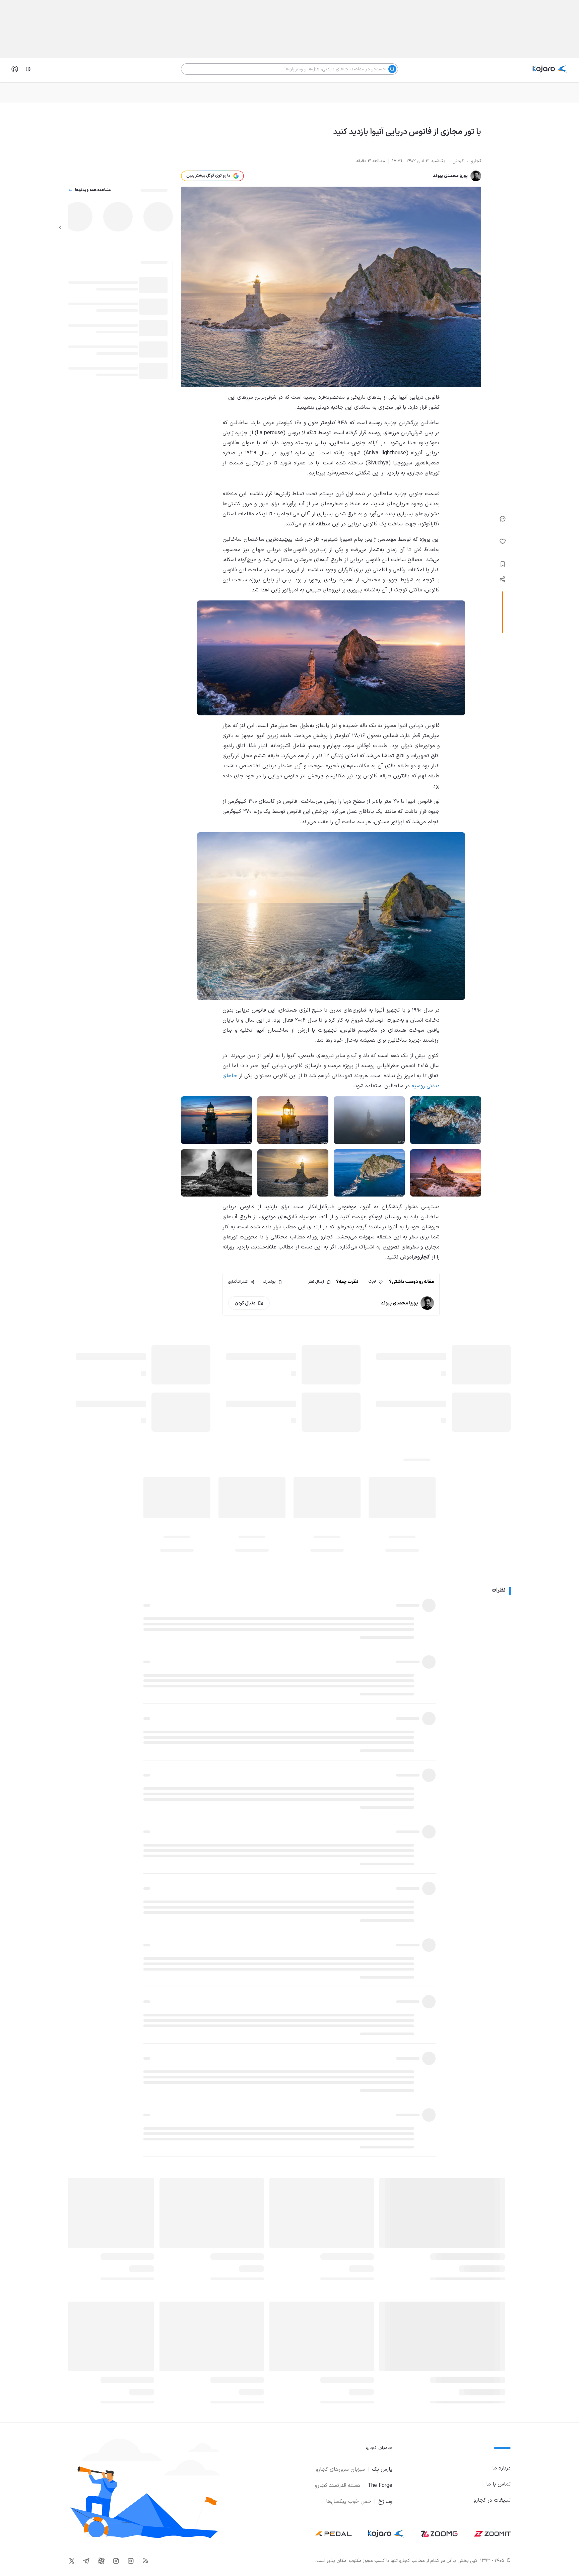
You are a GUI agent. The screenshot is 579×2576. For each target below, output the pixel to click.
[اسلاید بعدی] (60, 228)
